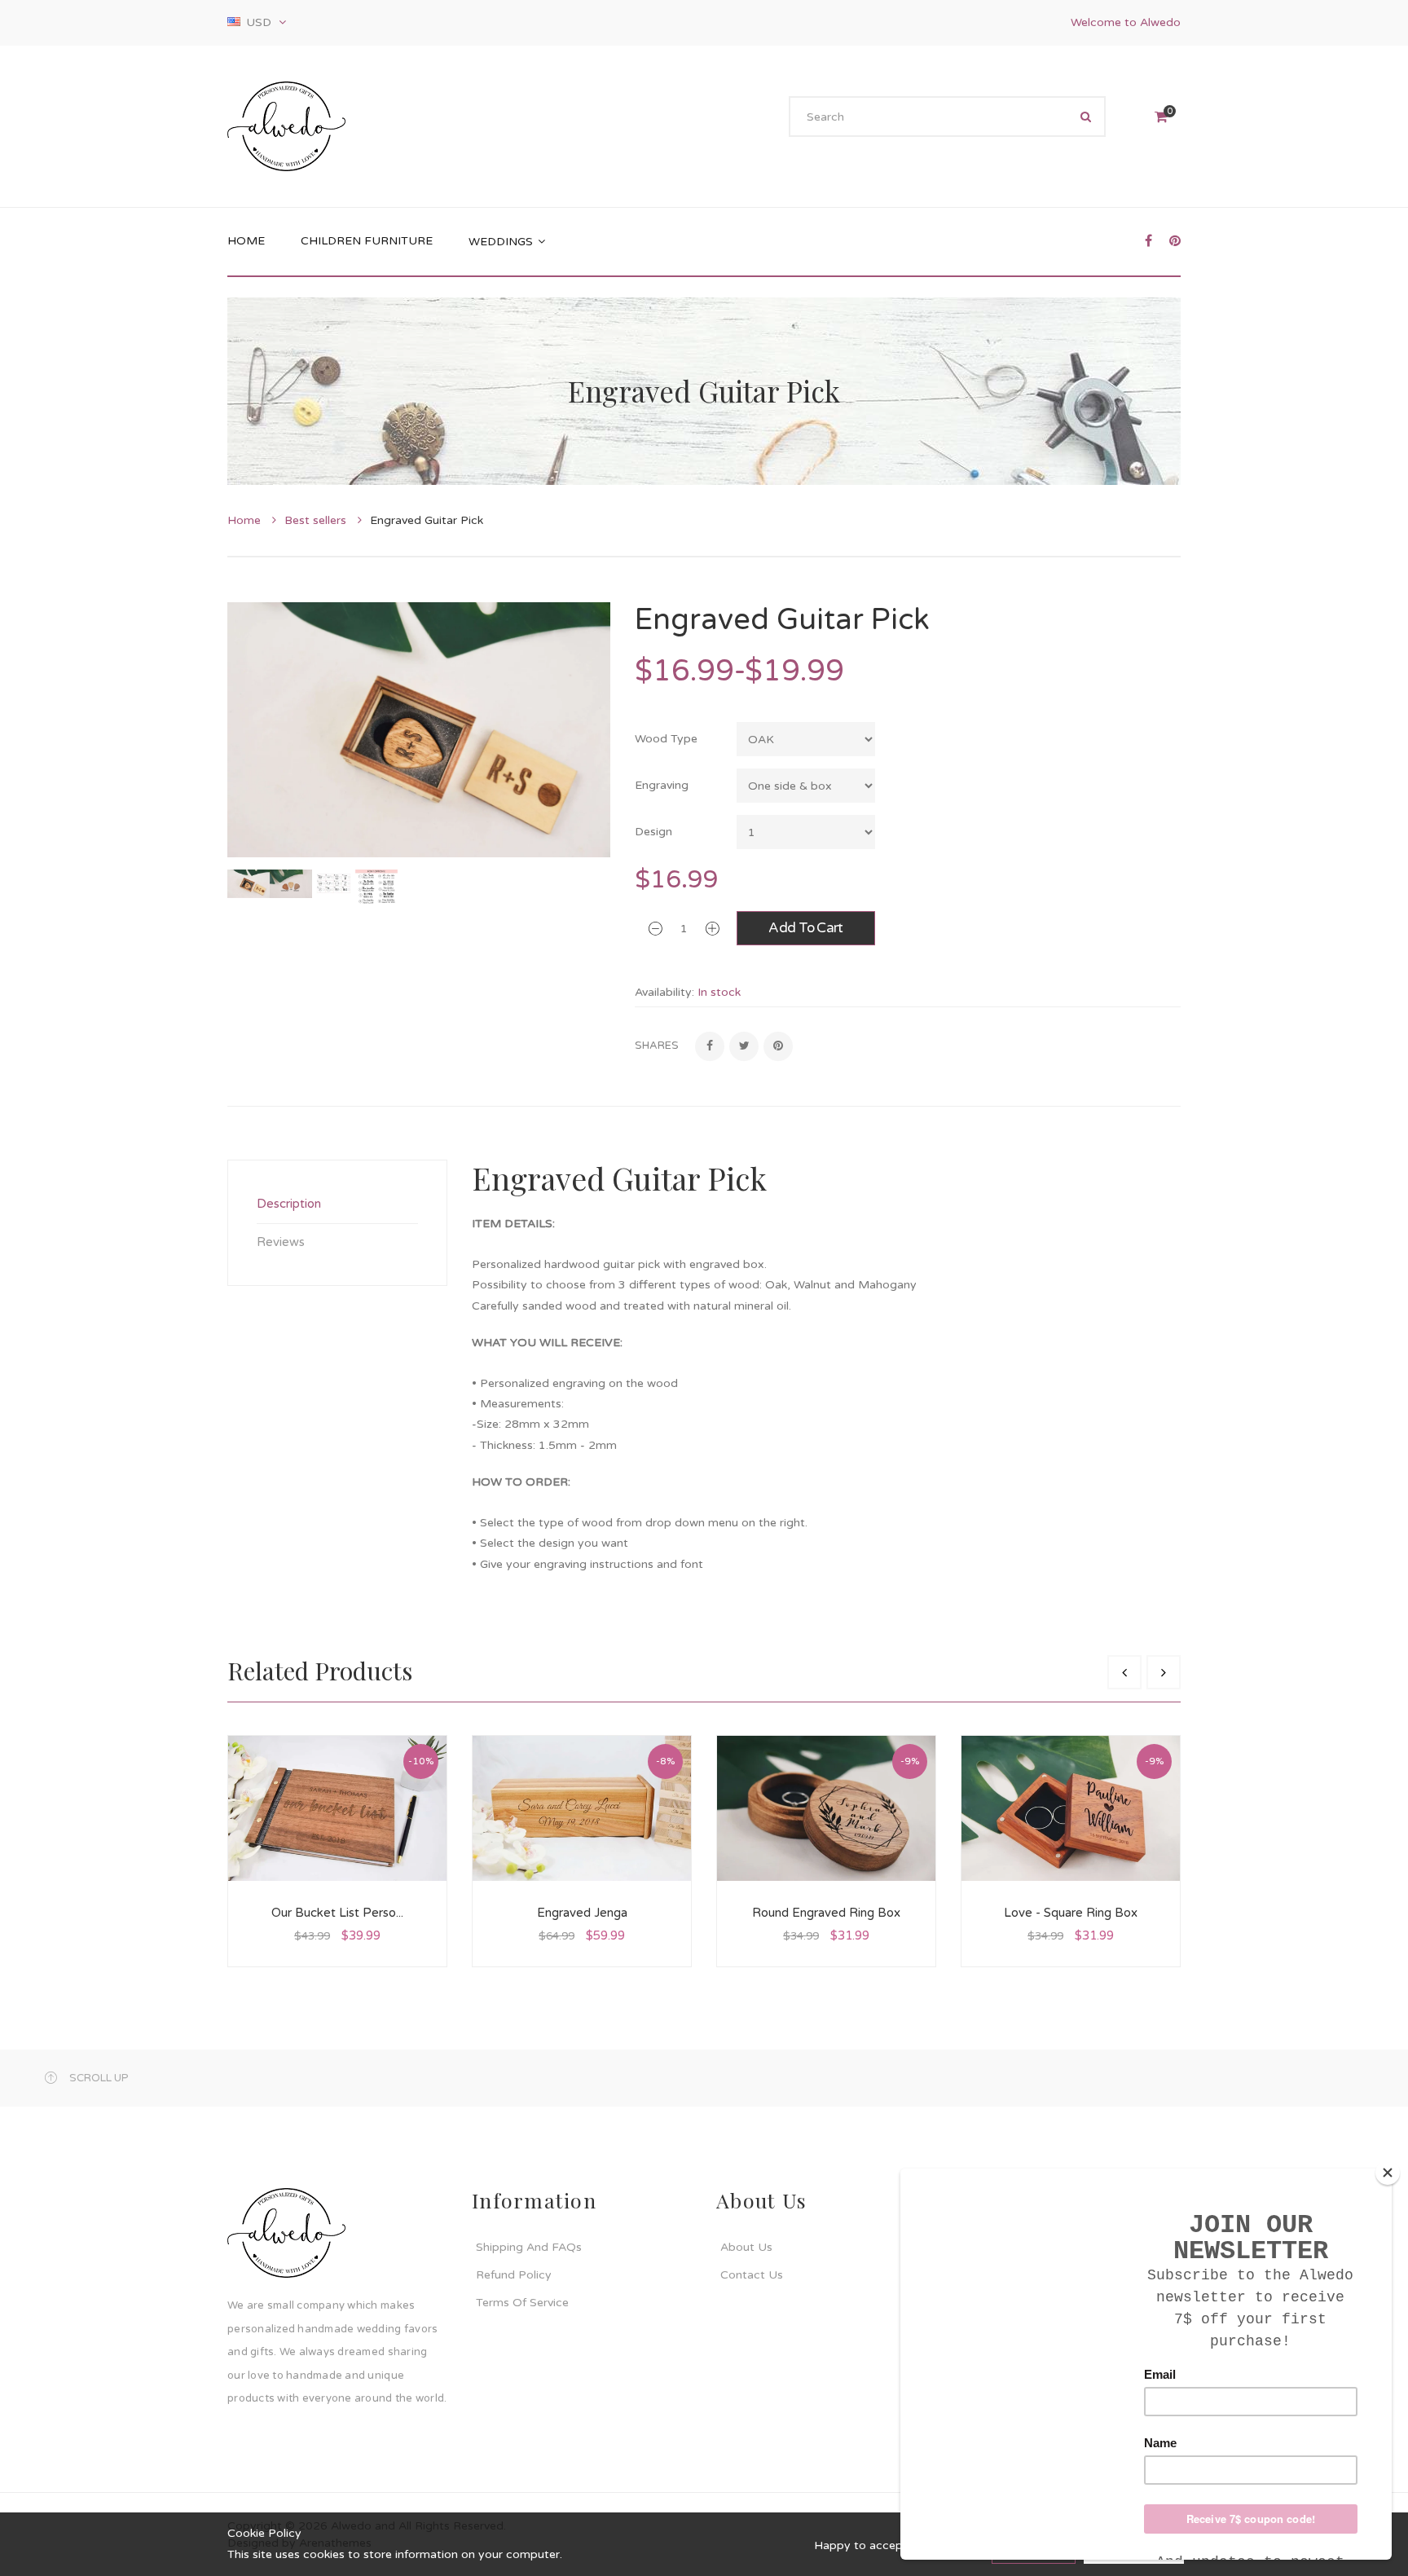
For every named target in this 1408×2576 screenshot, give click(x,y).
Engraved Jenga (582, 1913)
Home (244, 520)
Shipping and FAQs (529, 2247)
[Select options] (359, 1878)
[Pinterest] (1175, 241)
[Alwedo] (286, 126)
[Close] (1388, 2173)
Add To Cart (806, 928)
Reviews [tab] (281, 1242)
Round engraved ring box (826, 1913)
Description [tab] (289, 1204)
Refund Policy (514, 2275)
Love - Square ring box (1071, 1913)
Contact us (752, 2275)
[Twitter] (744, 1046)
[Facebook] (1148, 241)
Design (653, 832)
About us (746, 2247)
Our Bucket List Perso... (337, 1913)
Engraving (662, 785)
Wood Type (666, 739)
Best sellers (315, 520)
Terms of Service (522, 2303)
